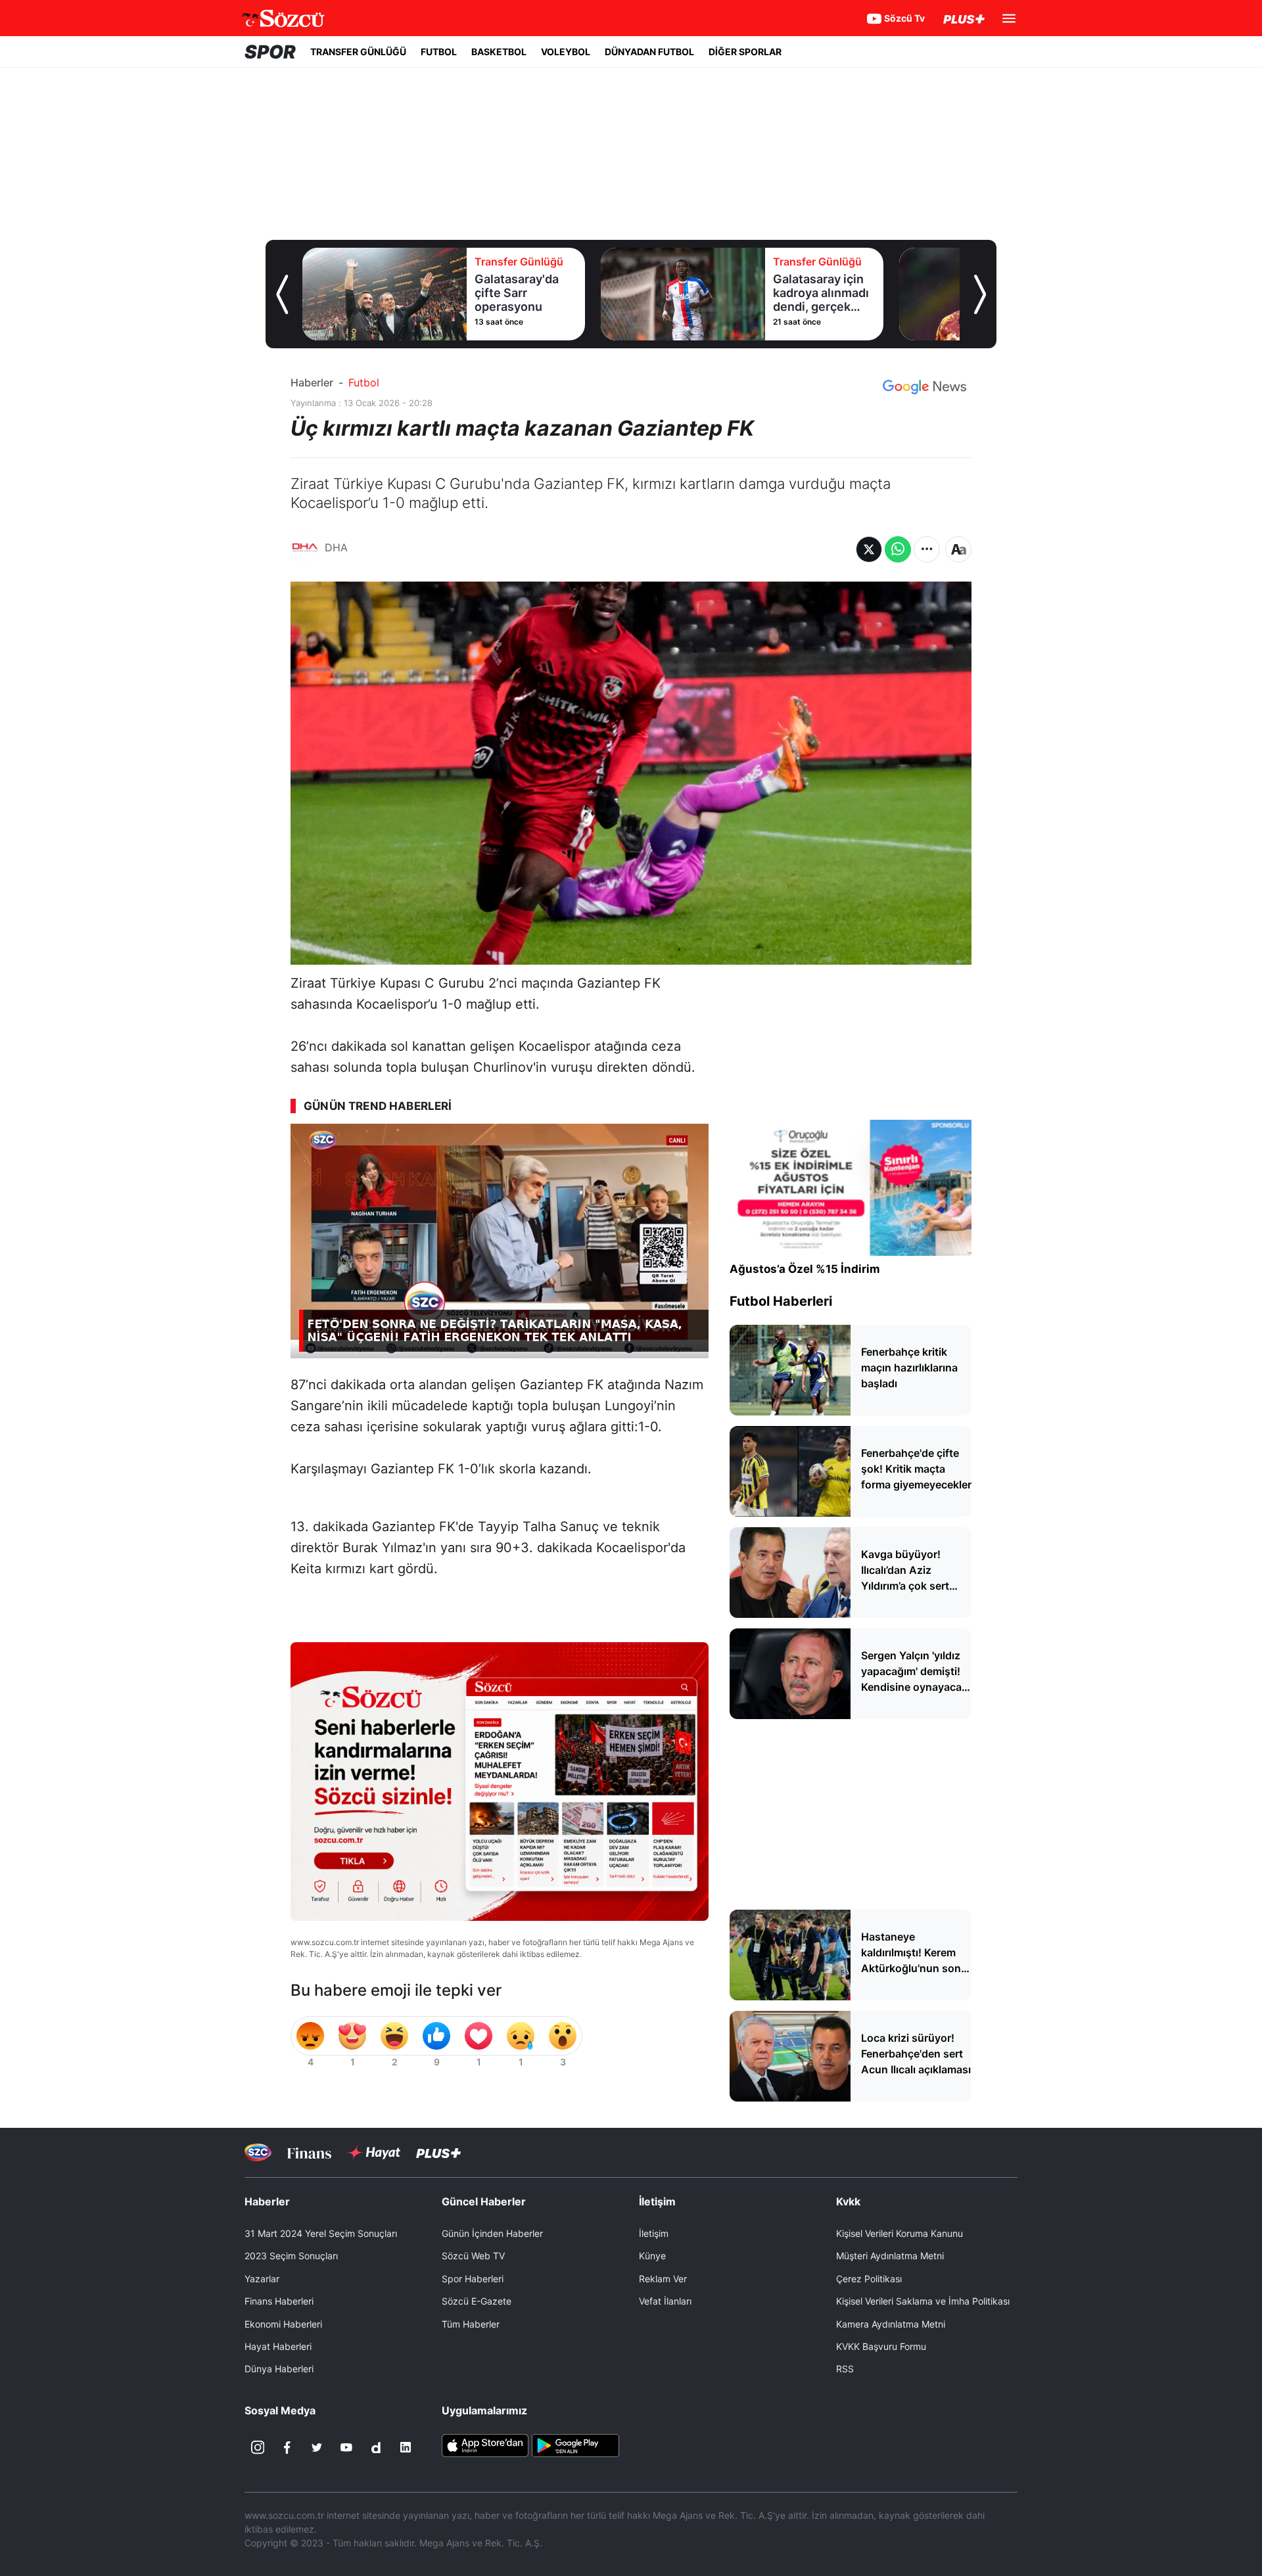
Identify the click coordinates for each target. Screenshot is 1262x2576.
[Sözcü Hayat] (374, 2153)
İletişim (654, 2233)
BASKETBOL (499, 52)
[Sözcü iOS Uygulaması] (485, 2445)
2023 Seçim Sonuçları (291, 2256)
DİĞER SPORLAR (745, 52)
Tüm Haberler (471, 2324)
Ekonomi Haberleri (283, 2324)
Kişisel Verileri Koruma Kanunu (900, 2233)
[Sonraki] (980, 294)
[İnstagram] (258, 2447)
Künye (652, 2256)
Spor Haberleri (473, 2279)
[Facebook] (287, 2447)
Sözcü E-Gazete (477, 2301)
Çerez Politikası (869, 2279)
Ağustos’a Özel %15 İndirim (805, 1269)
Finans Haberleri (279, 2301)
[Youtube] (346, 2447)
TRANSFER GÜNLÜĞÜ (358, 52)
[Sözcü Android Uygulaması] (575, 2445)
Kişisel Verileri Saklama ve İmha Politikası (923, 2301)
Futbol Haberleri (781, 1301)
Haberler (312, 382)
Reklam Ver (663, 2279)
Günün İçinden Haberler (492, 2233)
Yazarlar (262, 2279)
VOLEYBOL (566, 52)
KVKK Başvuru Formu (881, 2346)
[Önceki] (282, 294)
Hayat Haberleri (278, 2346)
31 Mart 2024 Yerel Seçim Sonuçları (321, 2233)
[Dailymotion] (376, 2447)
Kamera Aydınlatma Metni (891, 2324)
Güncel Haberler (484, 2201)
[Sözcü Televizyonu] (258, 2152)
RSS (845, 2369)
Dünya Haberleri (279, 2369)
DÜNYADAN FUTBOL (649, 52)
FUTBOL (439, 52)
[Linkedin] (406, 2447)
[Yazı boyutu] (958, 549)
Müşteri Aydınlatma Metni (890, 2256)
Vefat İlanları (665, 2301)
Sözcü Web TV (473, 2256)
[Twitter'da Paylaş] (869, 549)
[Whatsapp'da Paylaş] (898, 549)
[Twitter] (317, 2447)
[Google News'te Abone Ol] (924, 387)
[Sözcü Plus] (438, 2152)
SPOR (270, 52)
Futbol (364, 382)
